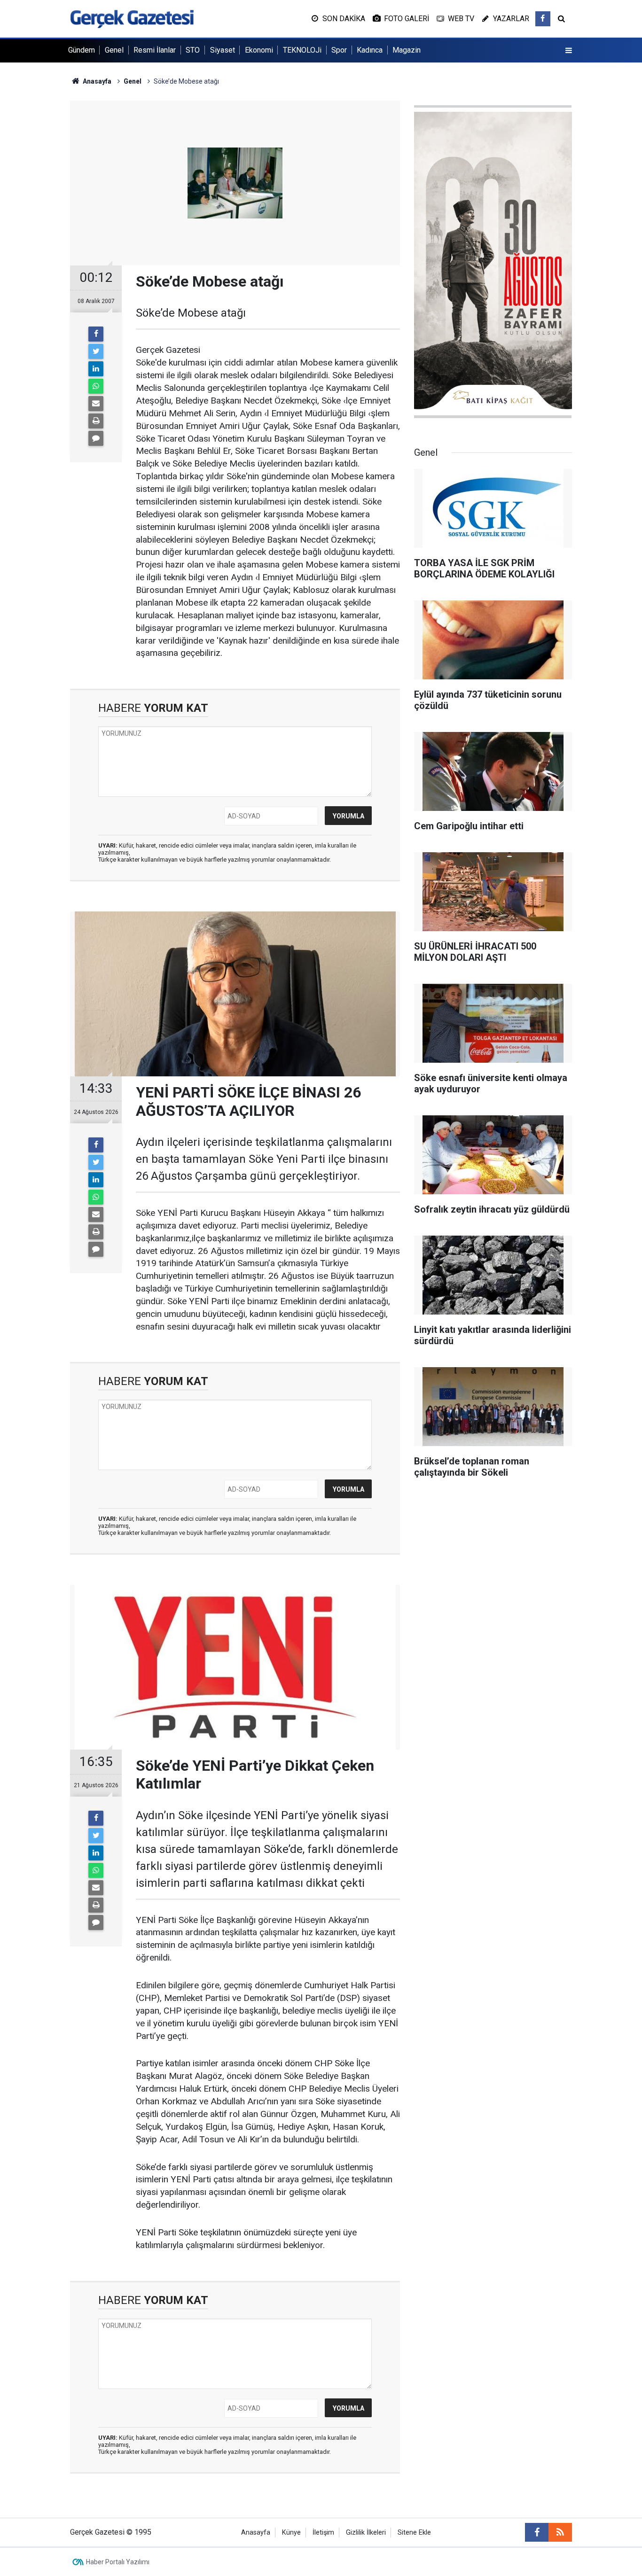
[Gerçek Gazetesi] (132, 18)
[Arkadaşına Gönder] (96, 404)
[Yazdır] (96, 421)
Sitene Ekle (414, 2533)
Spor (339, 50)
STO (193, 50)
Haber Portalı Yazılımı (118, 2562)
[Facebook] (96, 334)
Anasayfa (256, 2533)
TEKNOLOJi (302, 50)
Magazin (407, 50)
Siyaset (223, 50)
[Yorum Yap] (96, 438)
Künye (291, 2533)
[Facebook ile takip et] (543, 19)
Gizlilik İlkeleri (366, 2533)
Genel (114, 50)
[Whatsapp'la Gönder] (96, 386)
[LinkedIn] (96, 369)
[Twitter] (96, 351)
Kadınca (370, 50)
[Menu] (569, 51)
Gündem (82, 50)
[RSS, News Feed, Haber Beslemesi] (560, 2532)
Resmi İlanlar (155, 50)
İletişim (323, 2533)
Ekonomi (259, 50)
